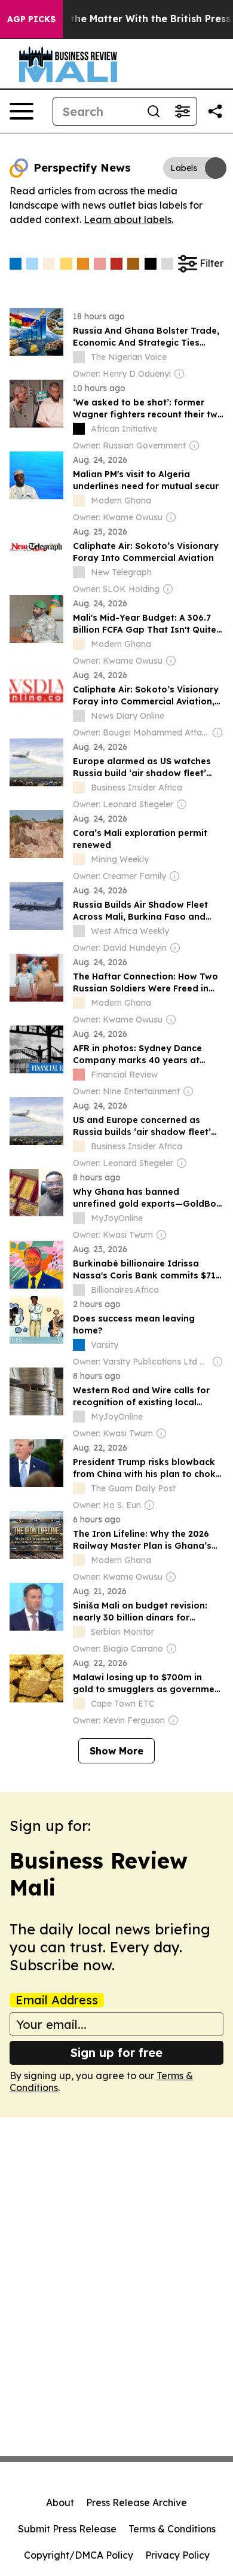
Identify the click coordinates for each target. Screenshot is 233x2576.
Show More (116, 1751)
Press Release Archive (137, 2502)
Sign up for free (116, 2052)
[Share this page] (215, 111)
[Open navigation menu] (22, 111)
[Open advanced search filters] (182, 111)
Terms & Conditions (172, 2529)
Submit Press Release (67, 2529)
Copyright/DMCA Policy (79, 2555)
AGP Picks (31, 19)
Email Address (57, 2000)
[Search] (154, 111)
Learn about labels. (128, 219)
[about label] (79, 357)
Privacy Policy (177, 2555)
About (60, 2502)
